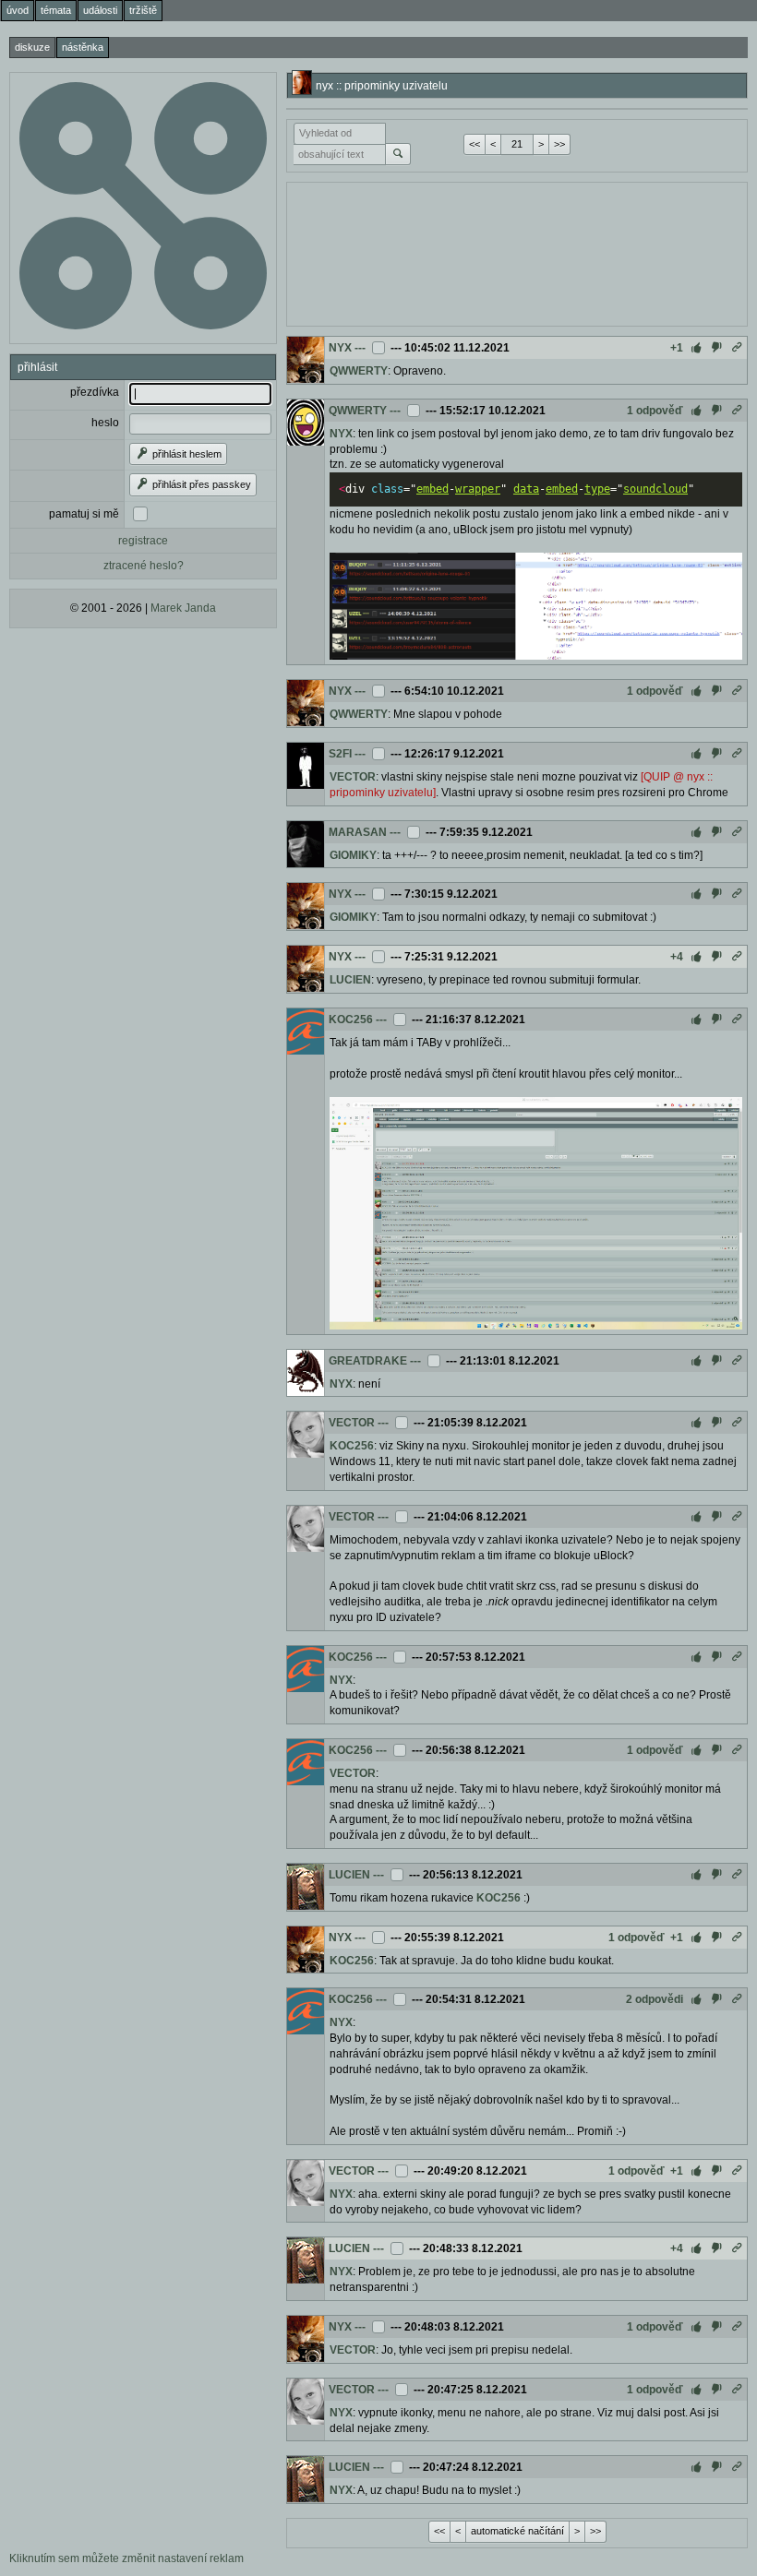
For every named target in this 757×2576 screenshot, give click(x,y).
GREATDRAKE (368, 1361)
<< (475, 144)
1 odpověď (655, 411)
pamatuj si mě (84, 514)
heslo (105, 423)
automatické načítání (517, 2531)
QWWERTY (359, 371)
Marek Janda (183, 608)
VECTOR (353, 777)
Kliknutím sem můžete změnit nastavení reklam (126, 2558)
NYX (340, 348)
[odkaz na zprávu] (737, 348)
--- (360, 348)
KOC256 (351, 1020)
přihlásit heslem (186, 454)
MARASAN (358, 832)
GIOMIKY (353, 855)
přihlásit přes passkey (200, 484)
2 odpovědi (655, 1999)
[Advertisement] (517, 252)
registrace (143, 541)
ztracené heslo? (144, 566)
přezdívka (95, 392)
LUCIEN (350, 980)
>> (559, 144)
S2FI (340, 754)
